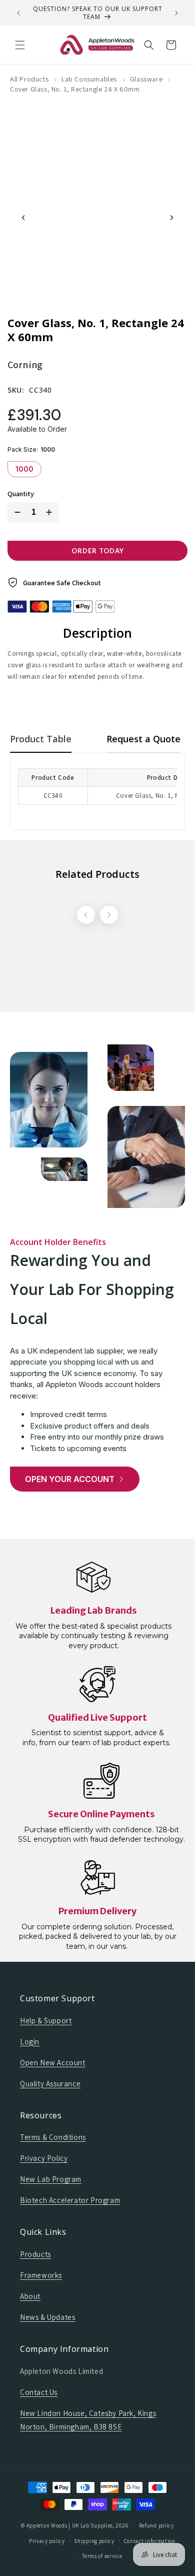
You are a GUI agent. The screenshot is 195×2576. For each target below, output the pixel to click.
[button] (20, 45)
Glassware (146, 79)
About (30, 2296)
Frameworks (41, 2275)
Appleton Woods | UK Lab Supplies (70, 2525)
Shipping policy (94, 2541)
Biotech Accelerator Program (70, 2200)
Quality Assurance (50, 2084)
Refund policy (156, 2525)
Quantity (21, 494)
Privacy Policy (44, 2158)
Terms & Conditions (53, 2137)
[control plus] (51, 512)
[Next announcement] (176, 13)
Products (35, 2254)
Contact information (150, 2541)
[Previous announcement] (18, 13)
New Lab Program (51, 2179)
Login (30, 2042)
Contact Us (39, 2392)
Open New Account (53, 2063)
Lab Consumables (89, 79)
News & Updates (47, 2317)
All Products (29, 79)
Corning (25, 365)
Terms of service (102, 2556)
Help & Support (46, 2021)
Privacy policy (47, 2541)
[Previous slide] (23, 218)
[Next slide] (171, 218)
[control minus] (15, 512)
